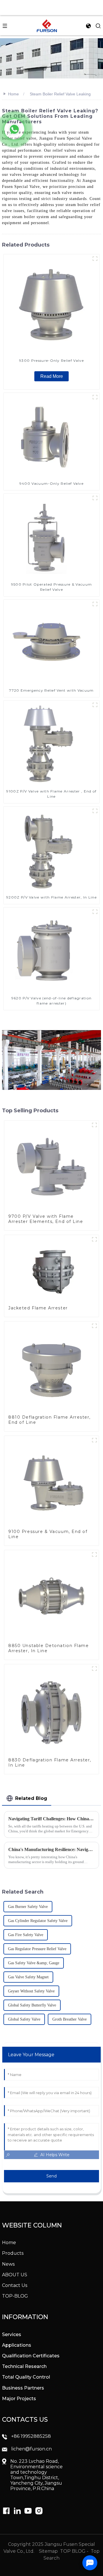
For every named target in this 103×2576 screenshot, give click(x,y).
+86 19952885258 (31, 2436)
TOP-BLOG (15, 2296)
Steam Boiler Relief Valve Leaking (60, 94)
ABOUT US (15, 2275)
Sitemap (48, 2551)
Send (51, 2176)
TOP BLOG (73, 2551)
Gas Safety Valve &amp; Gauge (34, 1963)
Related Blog (31, 1798)
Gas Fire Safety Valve (26, 1935)
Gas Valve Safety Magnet (28, 1977)
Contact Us (15, 2285)
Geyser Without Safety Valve (31, 1991)
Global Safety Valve (24, 2019)
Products (13, 2253)
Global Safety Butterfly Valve (32, 2005)
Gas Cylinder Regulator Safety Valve (38, 1921)
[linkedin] (6, 2511)
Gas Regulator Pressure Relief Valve (37, 1949)
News (8, 2264)
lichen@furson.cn (31, 2449)
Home (13, 94)
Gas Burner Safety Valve (28, 1907)
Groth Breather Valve (70, 2019)
